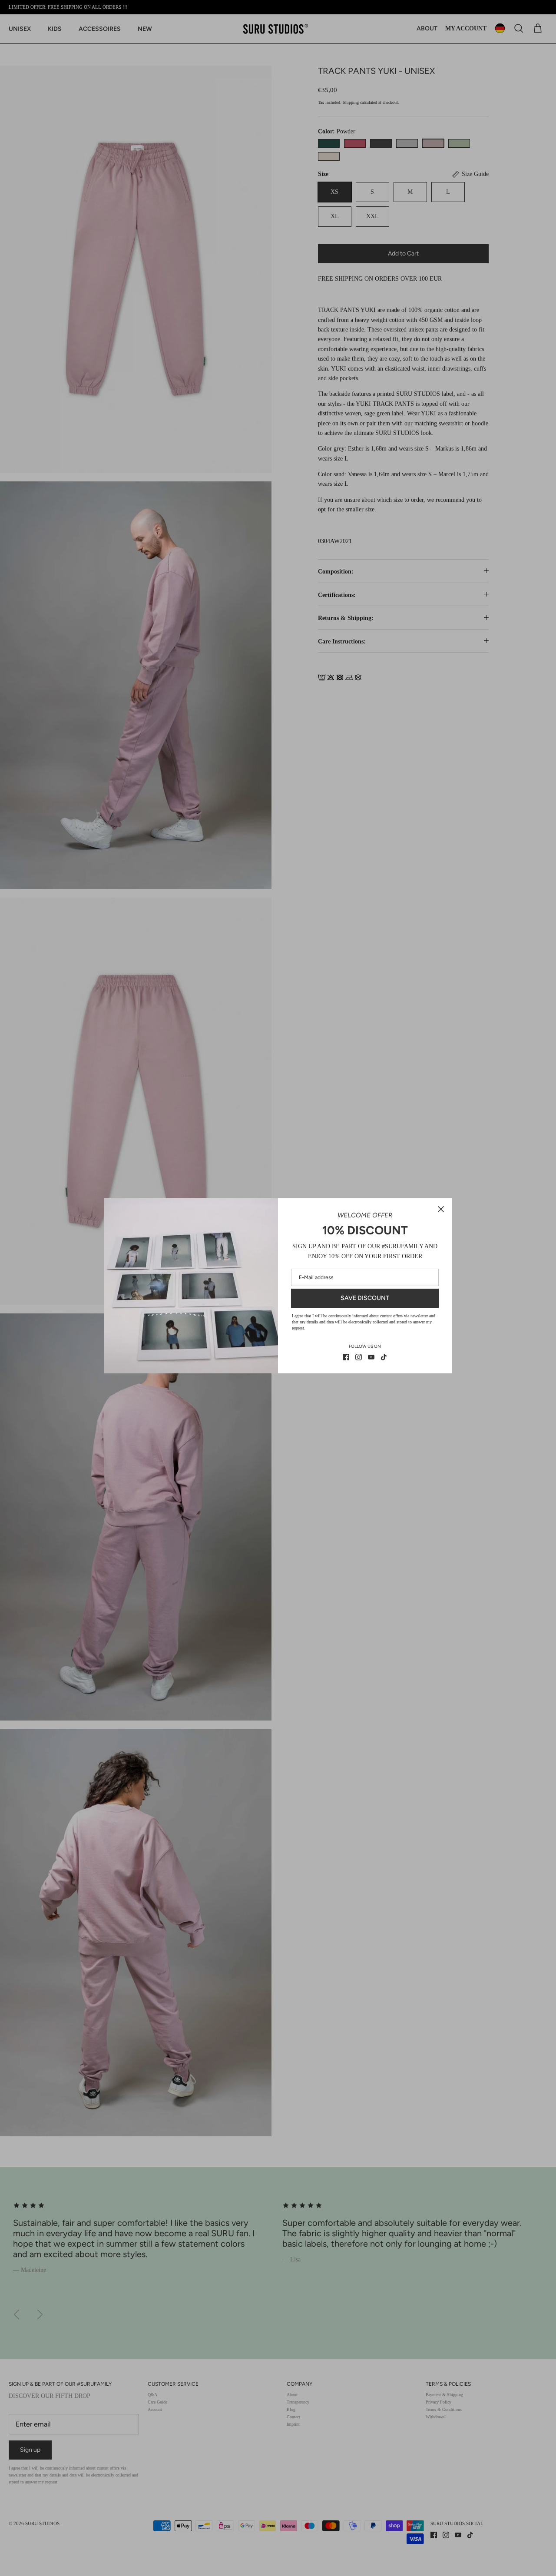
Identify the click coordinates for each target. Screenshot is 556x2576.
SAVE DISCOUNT (365, 1298)
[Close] (441, 1209)
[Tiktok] (384, 1357)
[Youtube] (371, 1357)
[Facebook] (346, 1357)
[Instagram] (359, 1357)
